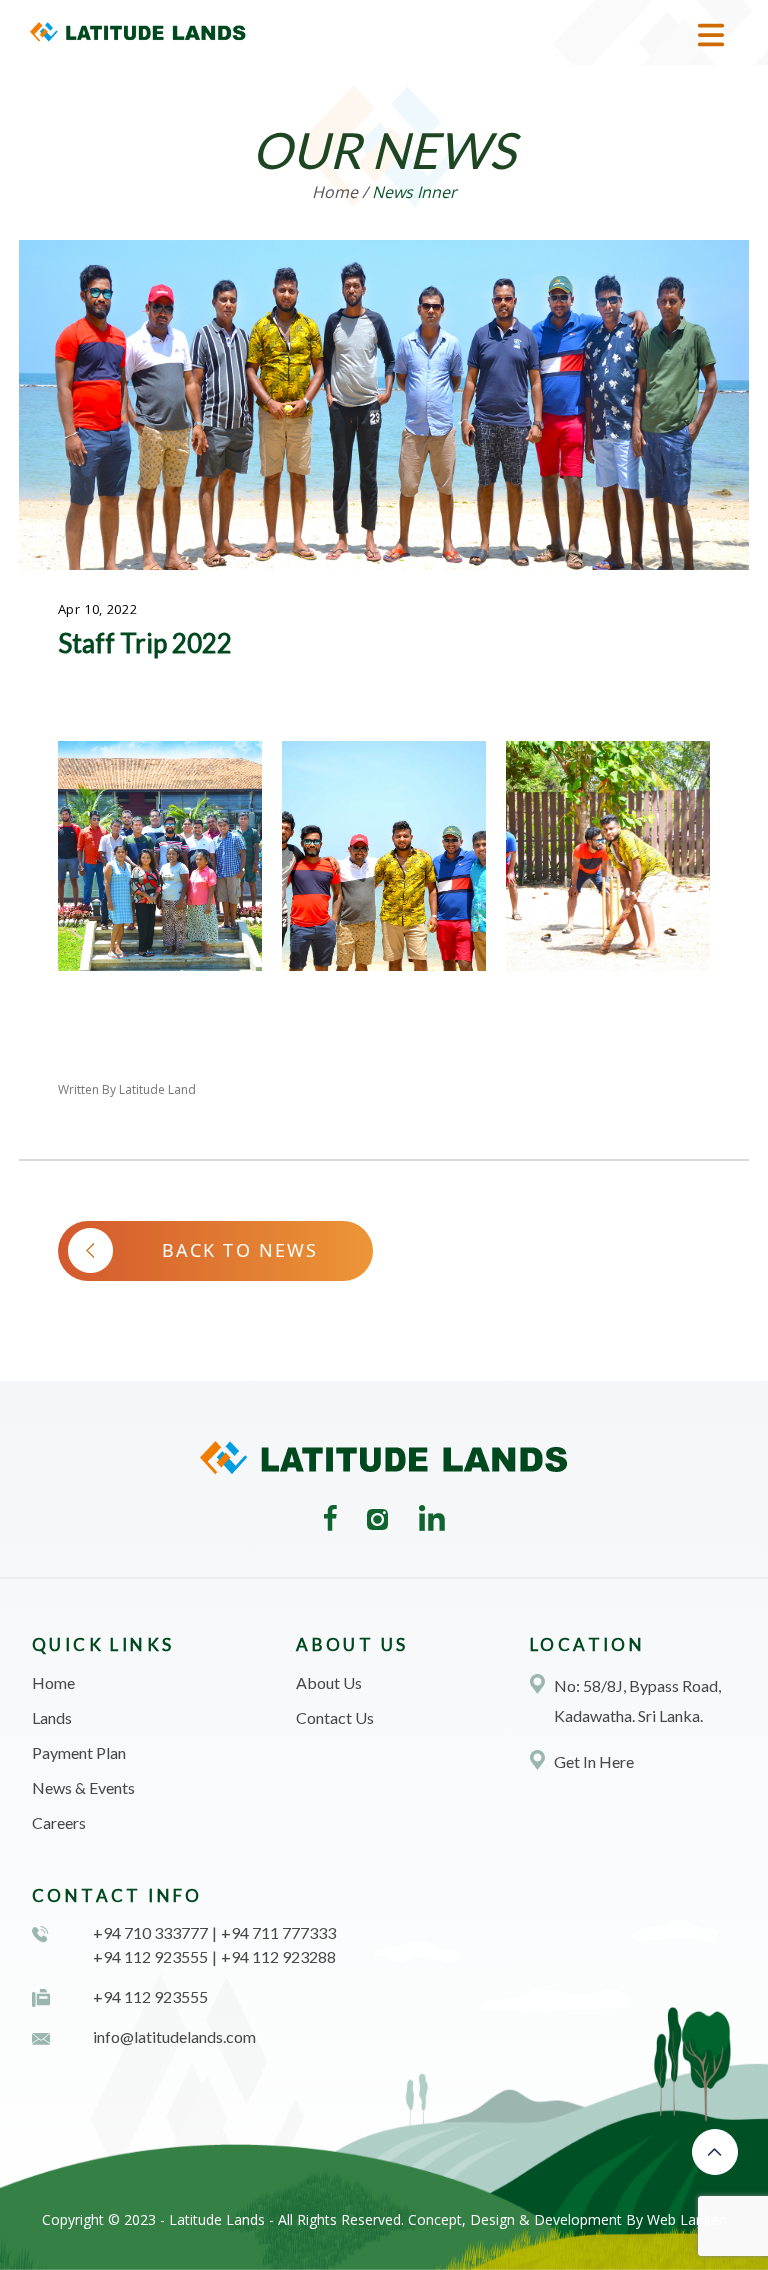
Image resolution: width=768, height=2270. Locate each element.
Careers (59, 1822)
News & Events (83, 1787)
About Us (329, 1682)
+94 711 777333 (278, 1932)
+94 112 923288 (278, 1956)
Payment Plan (79, 1752)
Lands (52, 1717)
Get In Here (594, 1761)
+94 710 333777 (150, 1932)
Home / (340, 192)
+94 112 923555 (150, 1956)
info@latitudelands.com (174, 2036)
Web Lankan (687, 2219)
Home (53, 1682)
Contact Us (335, 1717)
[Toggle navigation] (711, 35)
